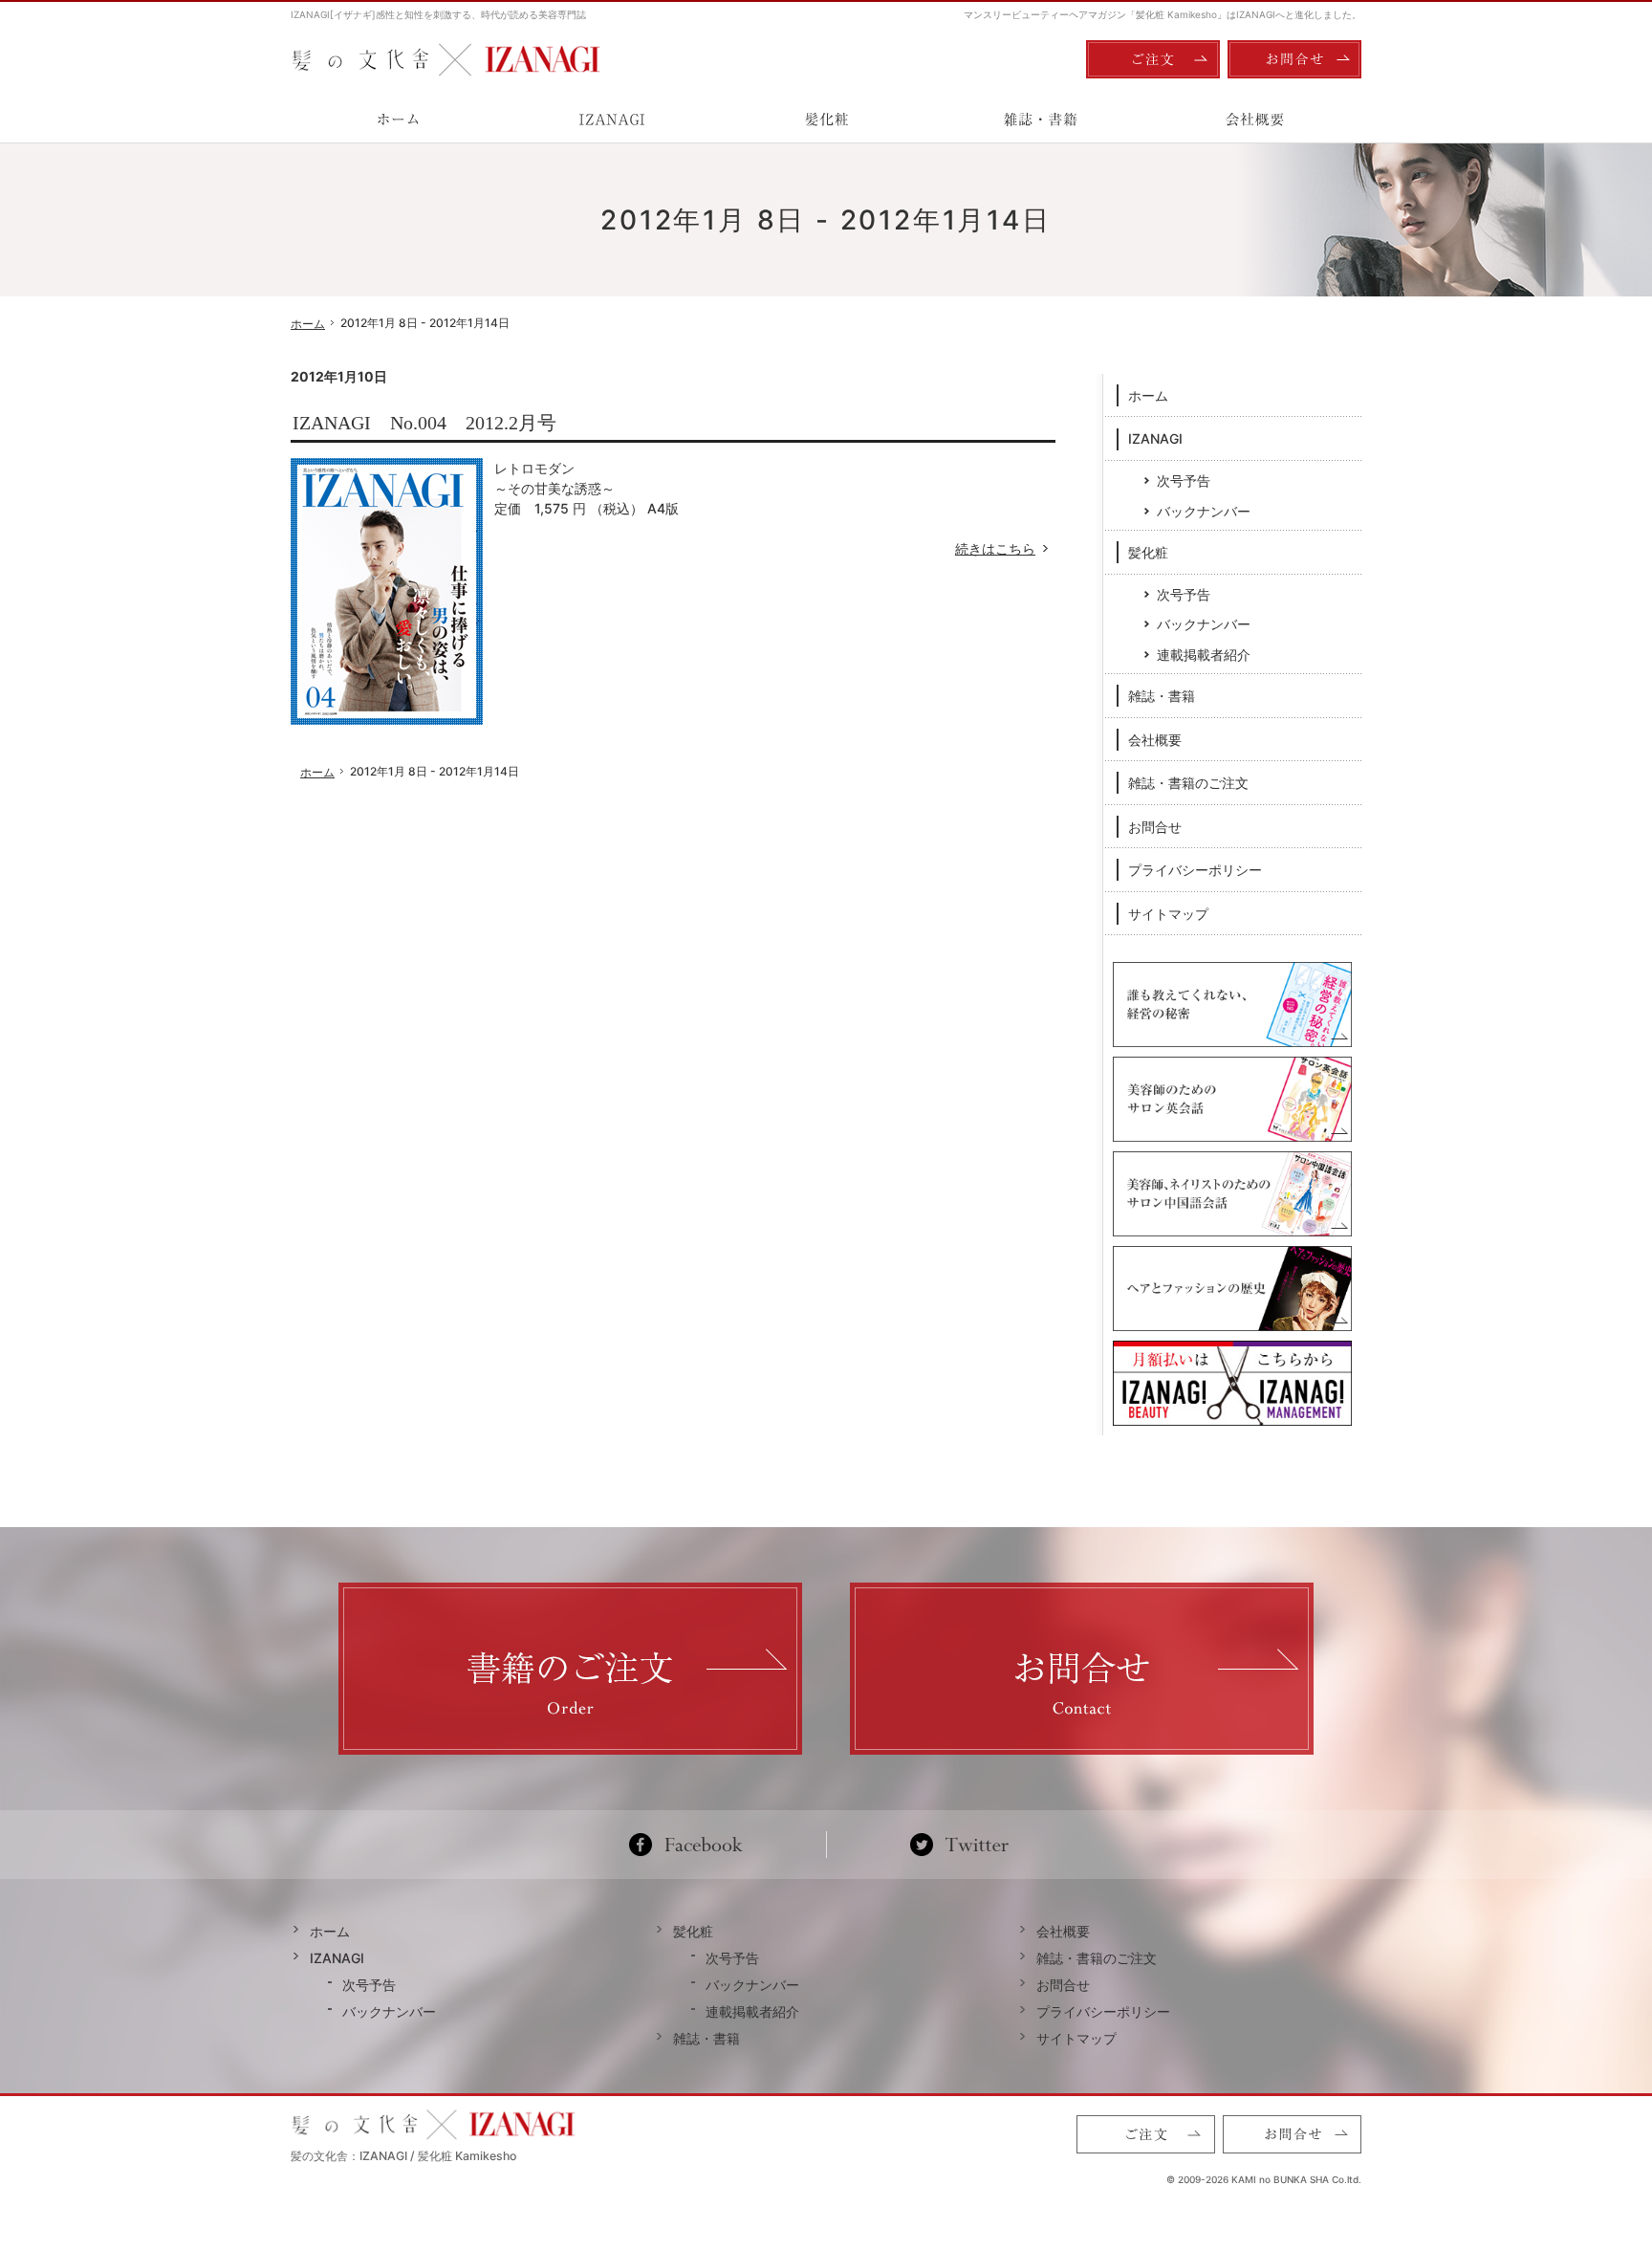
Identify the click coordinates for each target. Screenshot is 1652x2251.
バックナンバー (1204, 511)
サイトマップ (1168, 914)
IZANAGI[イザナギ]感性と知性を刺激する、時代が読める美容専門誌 (438, 14)
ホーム (1148, 395)
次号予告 (1184, 481)
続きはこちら (1005, 548)
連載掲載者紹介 (1204, 655)
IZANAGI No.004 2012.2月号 (424, 423)
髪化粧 (1148, 552)
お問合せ (1155, 827)
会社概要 (1155, 740)
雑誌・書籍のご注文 (1188, 783)
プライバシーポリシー (1195, 870)
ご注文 (1153, 59)
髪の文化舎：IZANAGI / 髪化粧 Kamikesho (403, 2156)
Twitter (959, 1845)
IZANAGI (1155, 438)
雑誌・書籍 (1162, 696)
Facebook (694, 1845)
